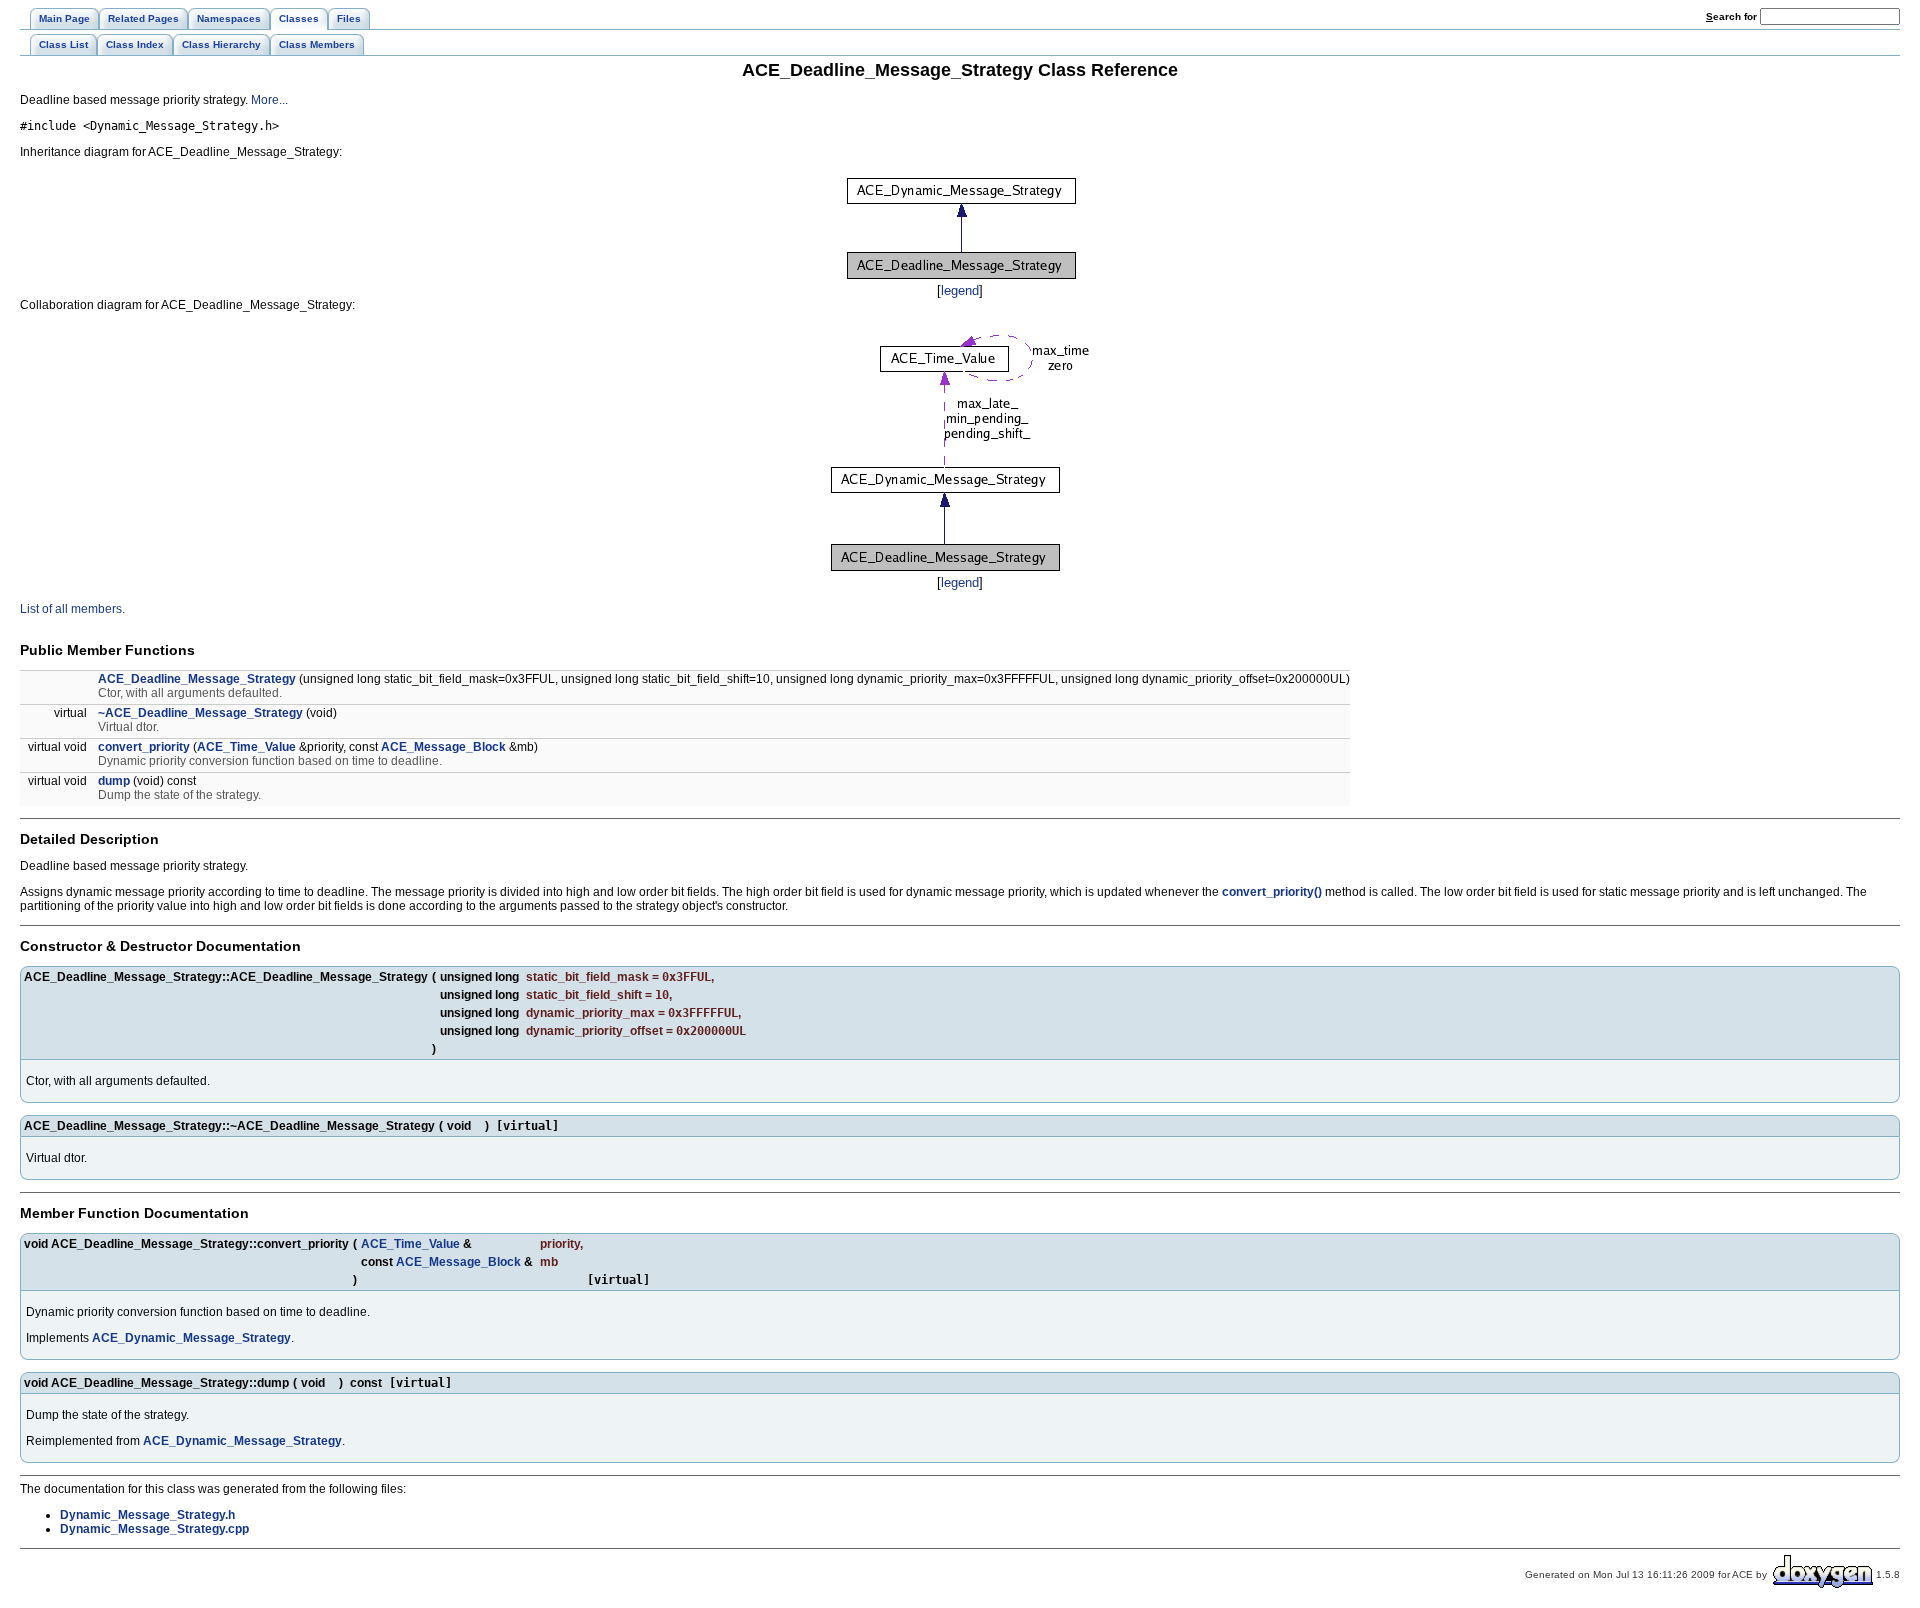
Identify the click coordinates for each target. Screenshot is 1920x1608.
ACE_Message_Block (443, 747)
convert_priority (144, 747)
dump (114, 781)
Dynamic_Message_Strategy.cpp (154, 1529)
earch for (1733, 16)
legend (960, 290)
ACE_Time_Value (246, 747)
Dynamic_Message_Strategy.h (147, 1515)
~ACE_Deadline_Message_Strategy (200, 713)
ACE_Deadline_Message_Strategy (197, 679)
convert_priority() (1272, 892)
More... (269, 100)
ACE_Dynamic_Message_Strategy (191, 1338)
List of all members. (72, 609)
